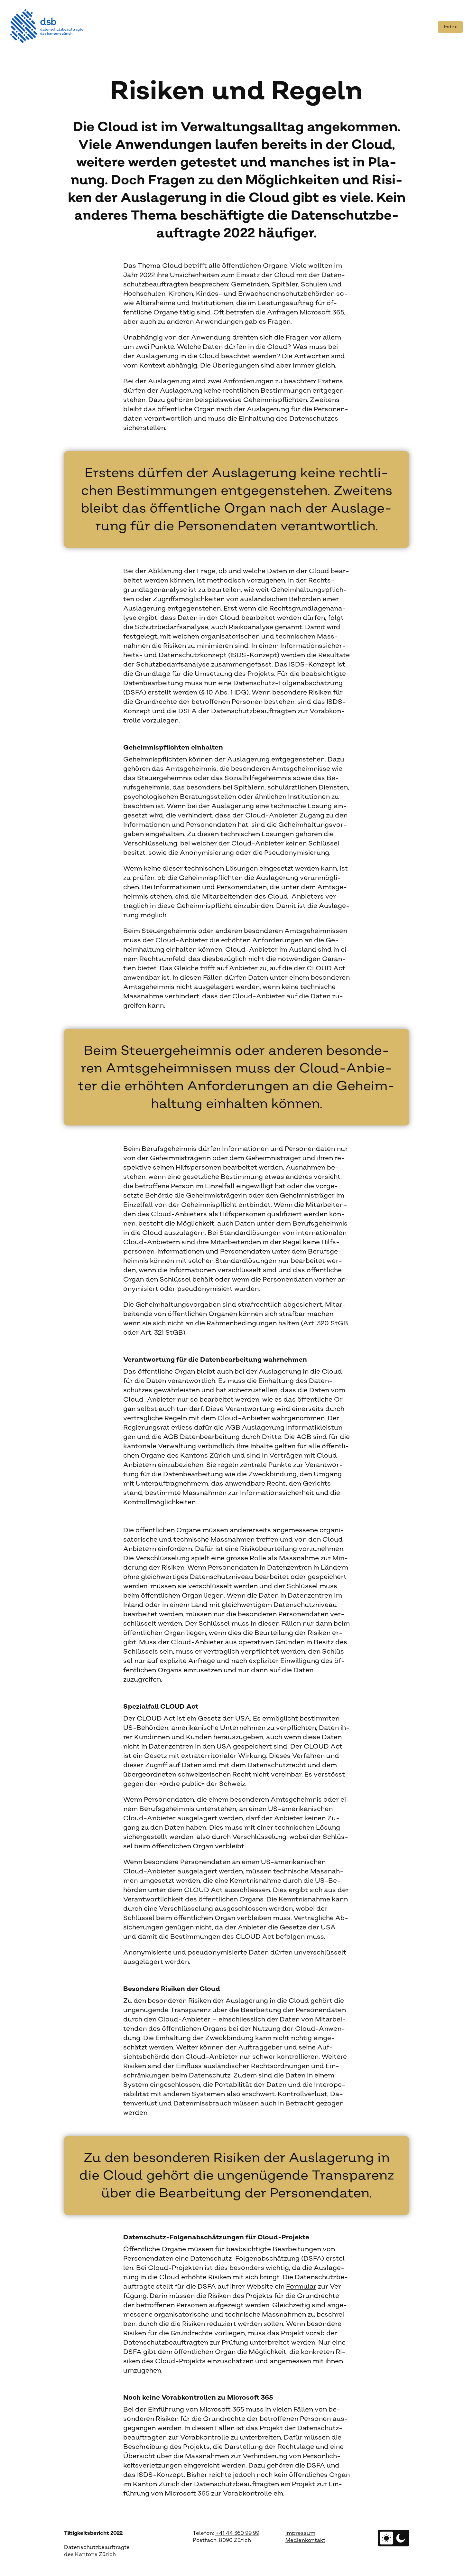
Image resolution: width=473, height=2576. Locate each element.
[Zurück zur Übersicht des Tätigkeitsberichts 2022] (47, 26)
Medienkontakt (305, 2540)
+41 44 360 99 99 (237, 2533)
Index (450, 27)
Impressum (300, 2533)
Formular (301, 2287)
